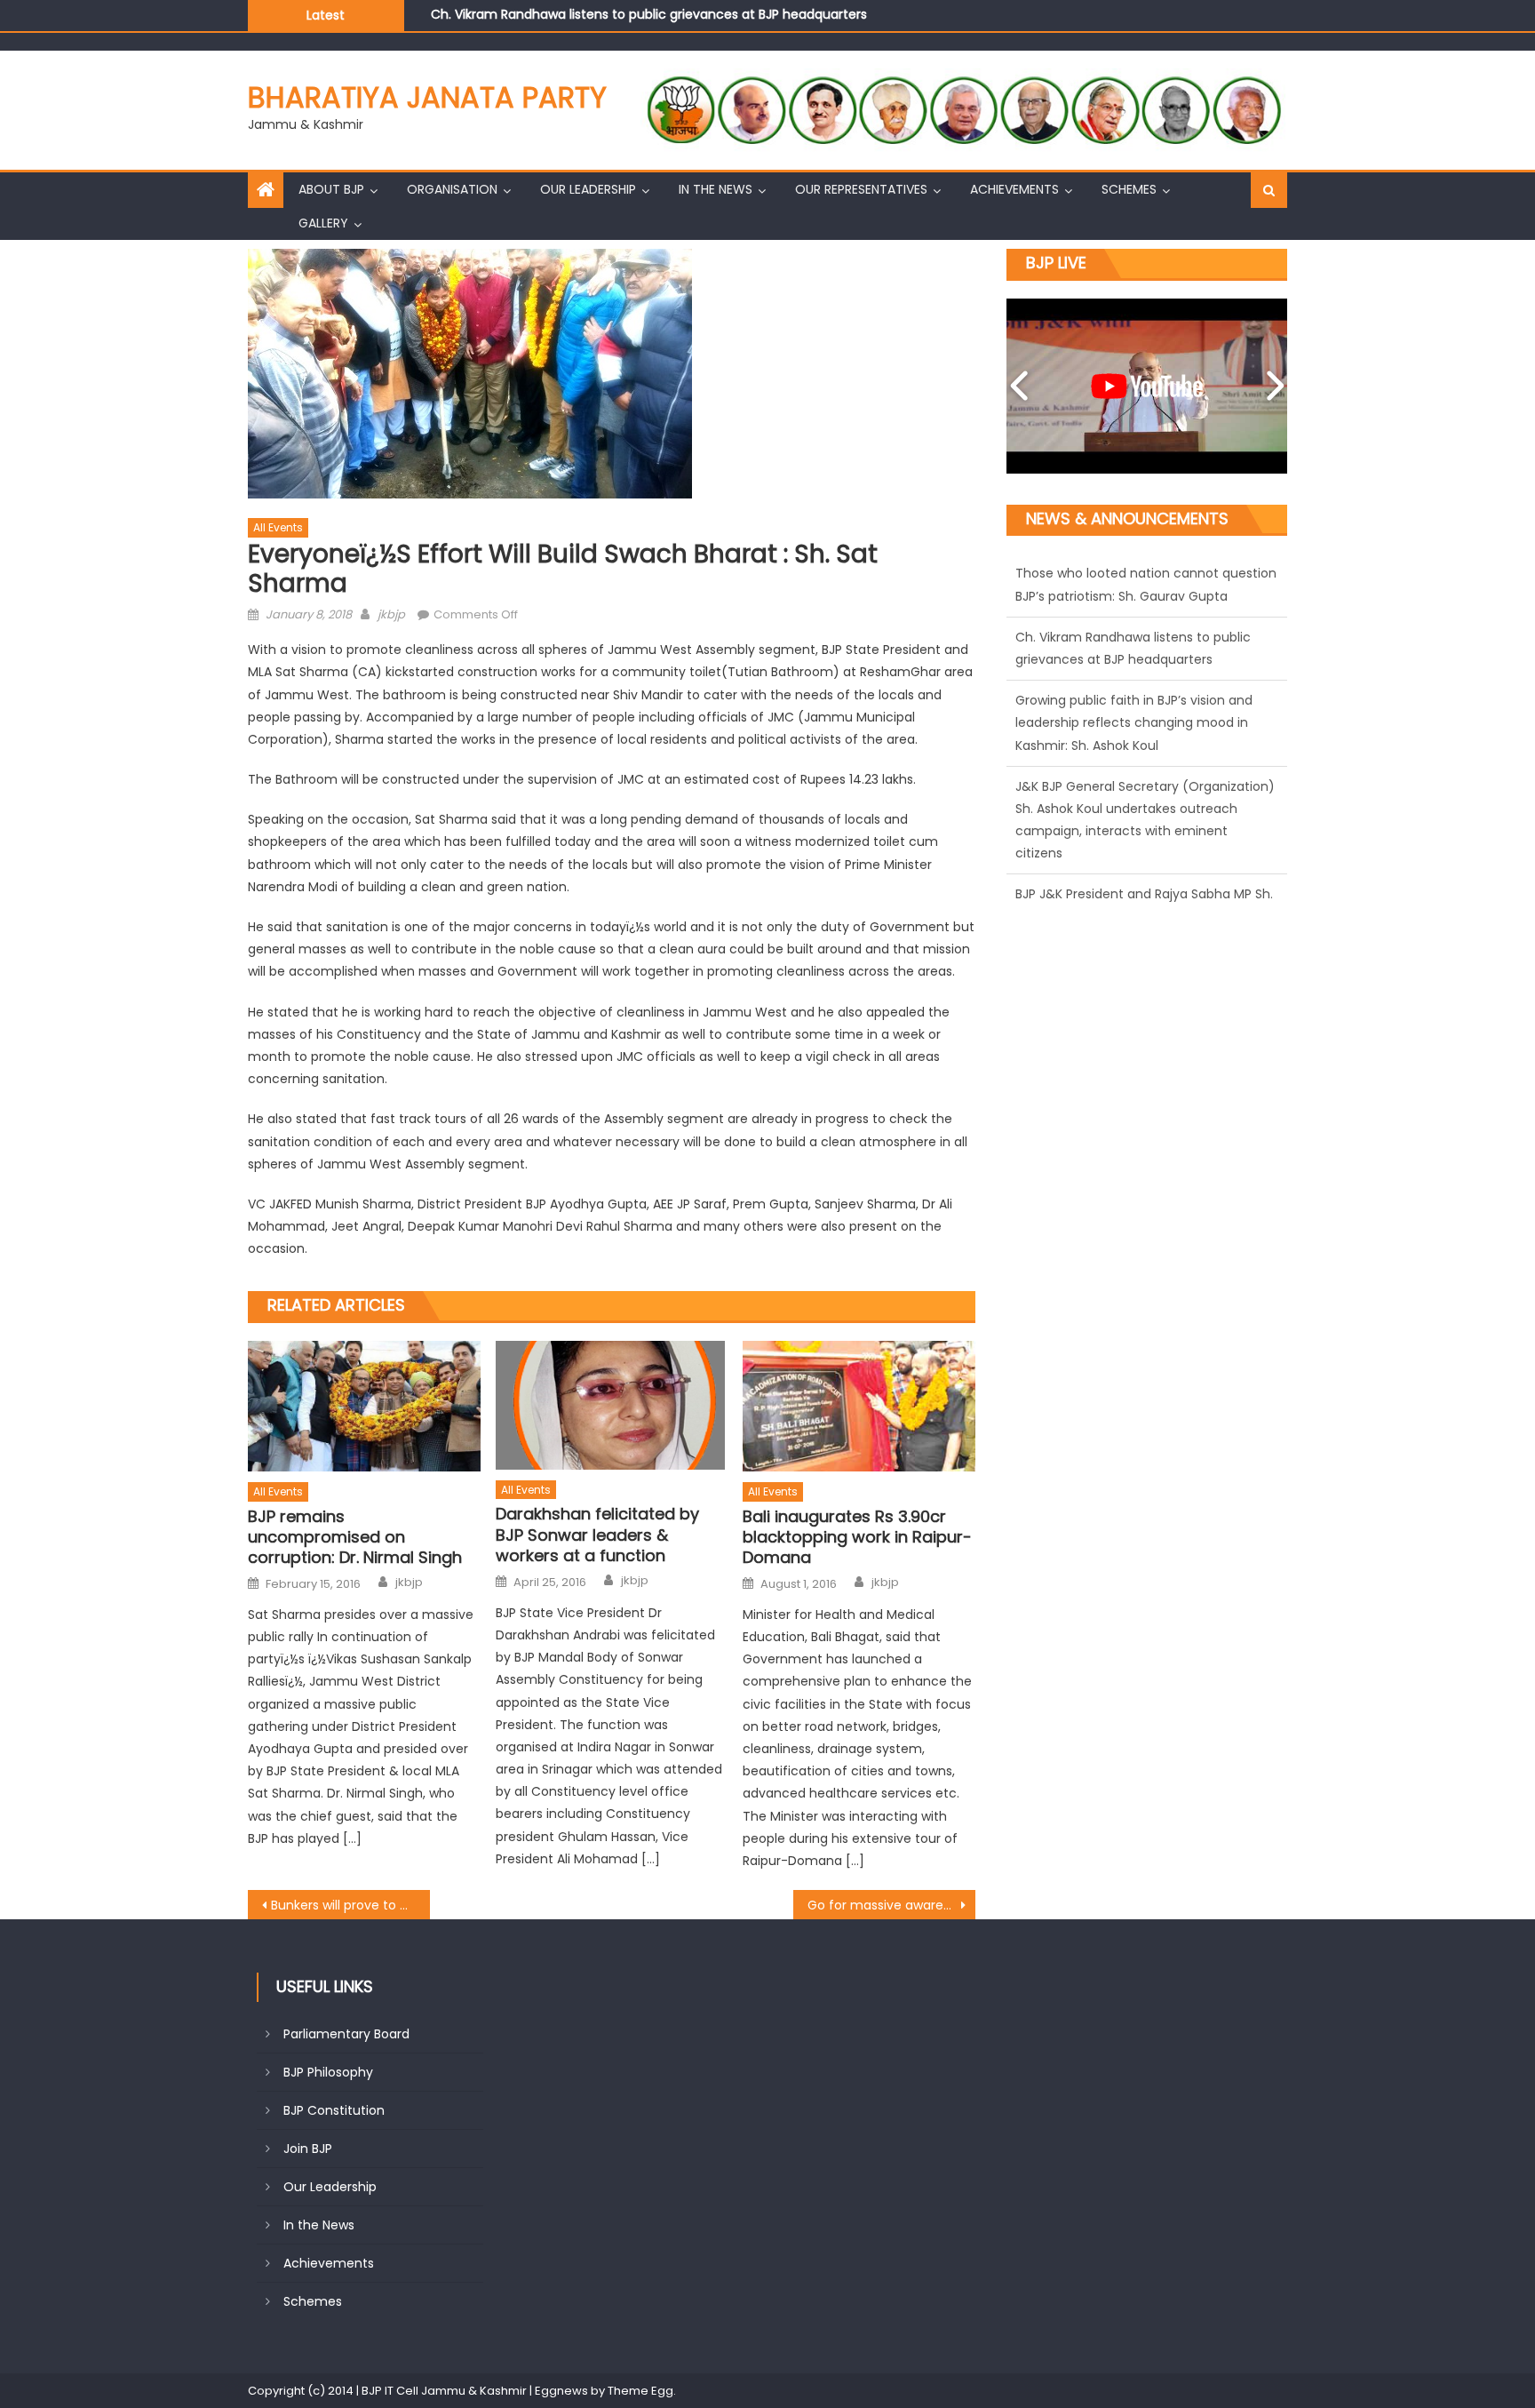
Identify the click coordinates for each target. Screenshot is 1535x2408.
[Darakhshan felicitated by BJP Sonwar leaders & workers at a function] (612, 1405)
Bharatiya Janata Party (427, 97)
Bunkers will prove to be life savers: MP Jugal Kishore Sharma (350, 1905)
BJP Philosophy (328, 2072)
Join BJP (308, 2149)
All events (278, 527)
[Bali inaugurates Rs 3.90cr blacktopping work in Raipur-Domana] (859, 1406)
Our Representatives (861, 189)
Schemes (1129, 189)
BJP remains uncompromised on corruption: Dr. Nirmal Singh (355, 1537)
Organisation (452, 189)
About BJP (331, 189)
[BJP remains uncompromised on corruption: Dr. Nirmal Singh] (364, 1406)
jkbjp (391, 614)
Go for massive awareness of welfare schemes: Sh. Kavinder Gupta (891, 1905)
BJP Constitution (334, 2110)
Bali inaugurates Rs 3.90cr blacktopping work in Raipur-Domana (857, 1537)
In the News (716, 189)
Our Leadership (588, 189)
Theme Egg (640, 2391)
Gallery (323, 223)
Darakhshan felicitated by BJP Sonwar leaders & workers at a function (597, 1535)
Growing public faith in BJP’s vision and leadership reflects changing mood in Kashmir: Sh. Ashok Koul (741, 26)
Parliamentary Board (346, 2034)
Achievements (1014, 189)
